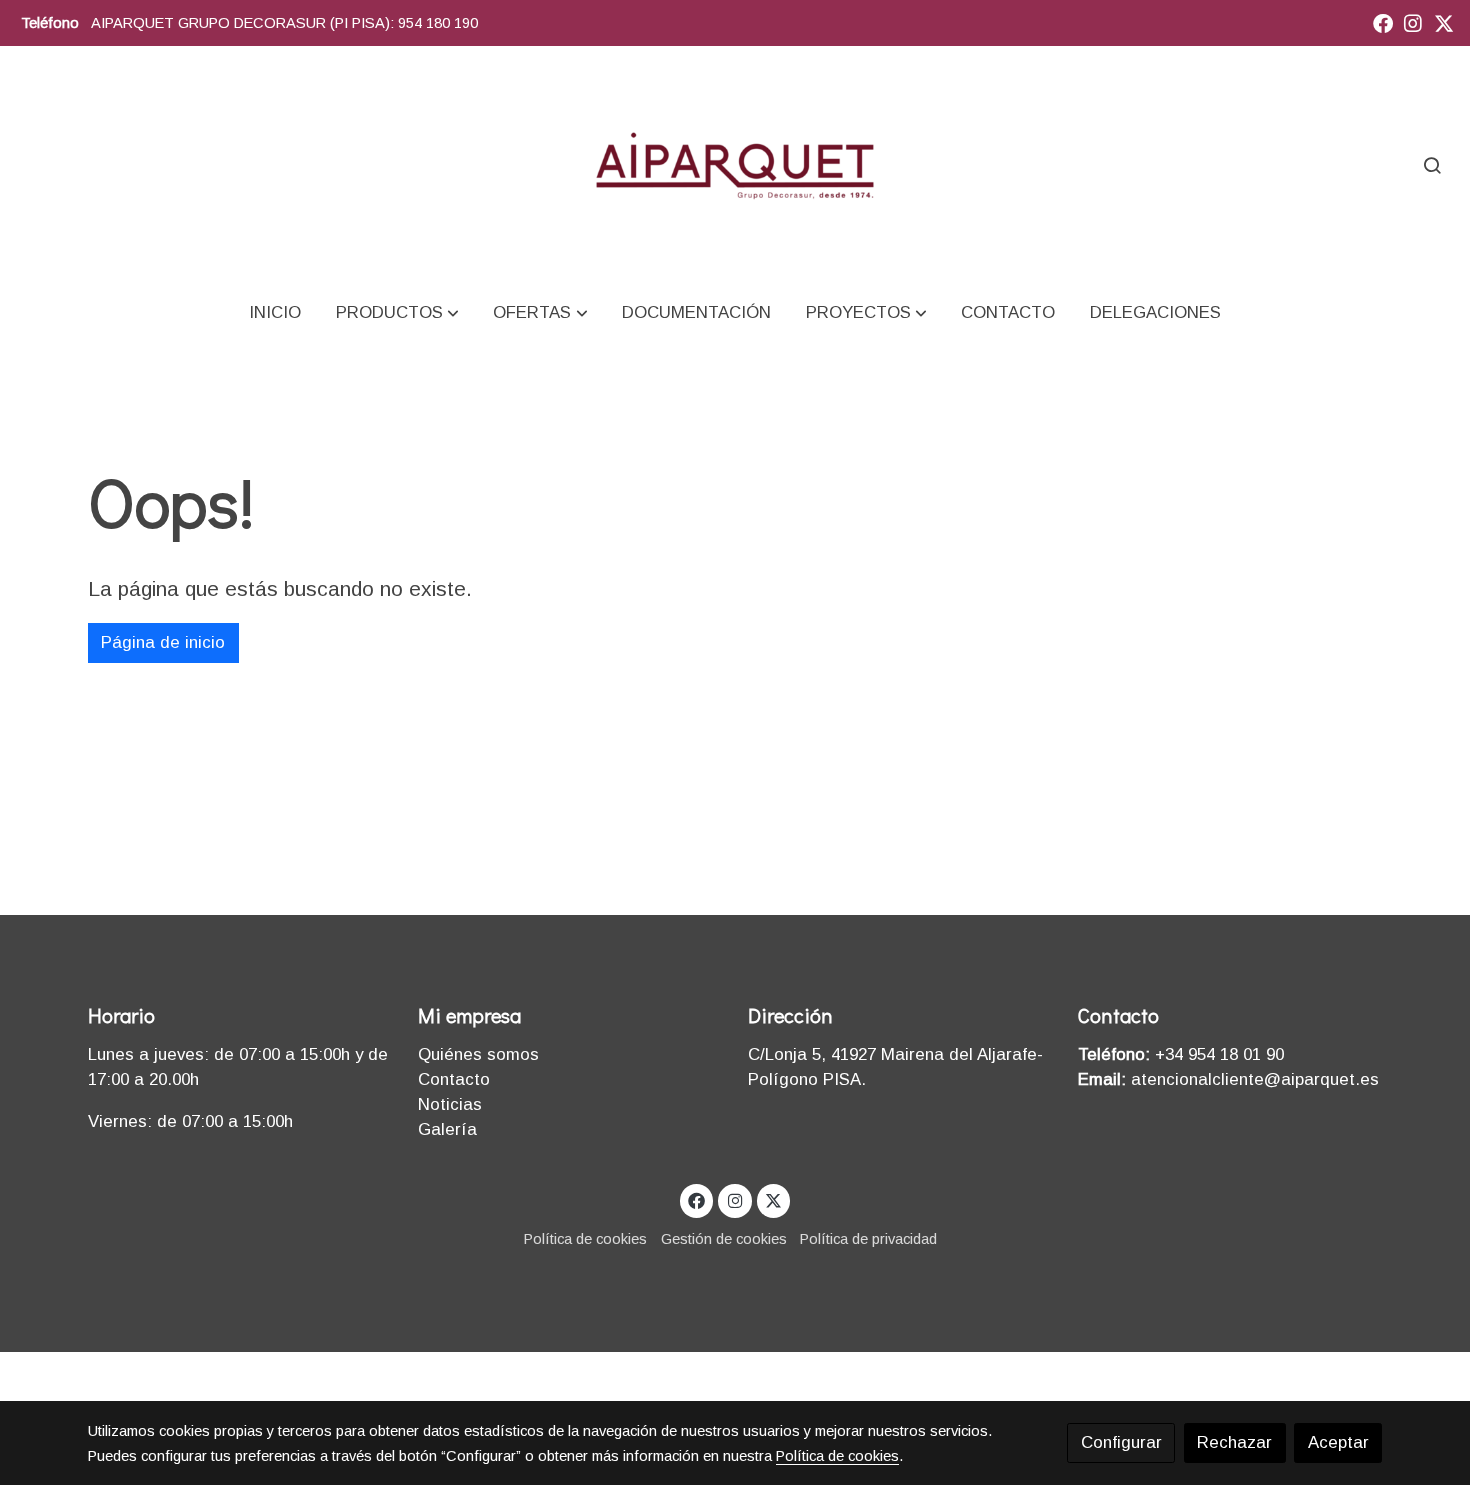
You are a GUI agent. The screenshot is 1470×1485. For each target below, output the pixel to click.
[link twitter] (1444, 22)
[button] (397, 312)
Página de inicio (163, 642)
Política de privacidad (868, 1239)
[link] (734, 164)
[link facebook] (1383, 22)
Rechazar (1234, 1442)
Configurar (1121, 1442)
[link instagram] (1413, 22)
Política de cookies (585, 1239)
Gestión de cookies (724, 1239)
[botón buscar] (1432, 165)
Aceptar (1338, 1442)
